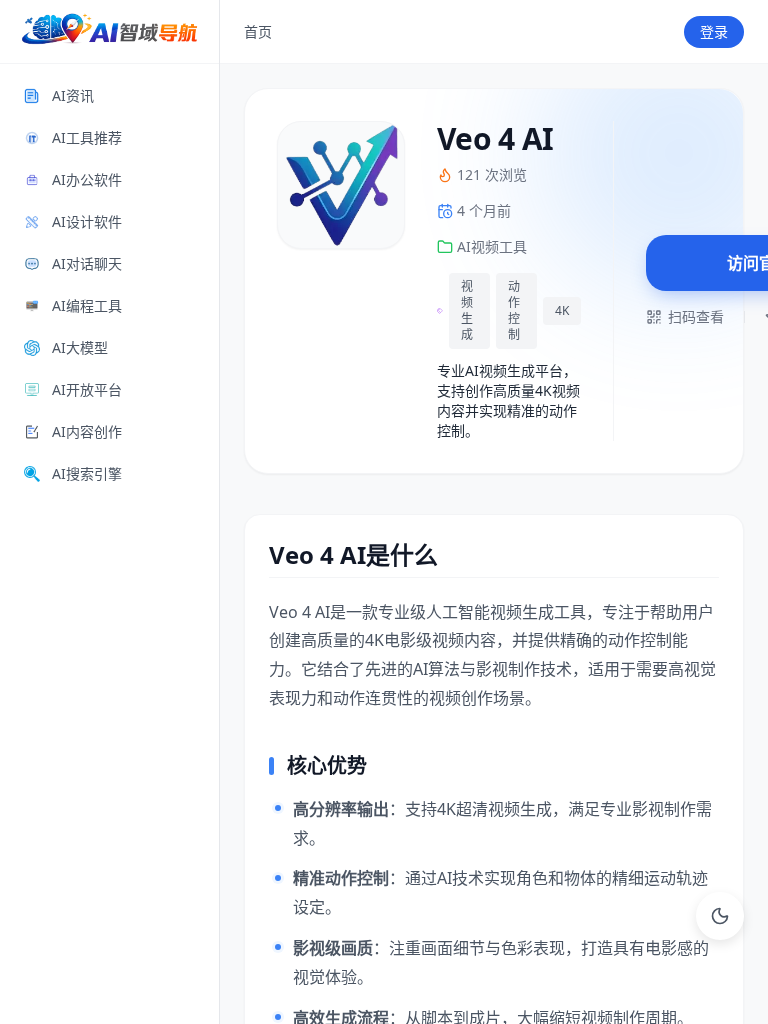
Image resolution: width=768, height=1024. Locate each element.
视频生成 (467, 310)
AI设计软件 (87, 221)
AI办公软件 (87, 179)
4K (562, 310)
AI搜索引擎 (87, 473)
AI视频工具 (492, 246)
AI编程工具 (87, 305)
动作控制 (514, 310)
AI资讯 (73, 95)
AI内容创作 (87, 431)
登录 (714, 31)
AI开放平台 (87, 389)
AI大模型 (80, 347)
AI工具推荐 (87, 137)
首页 (258, 31)
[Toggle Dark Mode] (720, 916)
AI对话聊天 (87, 263)
